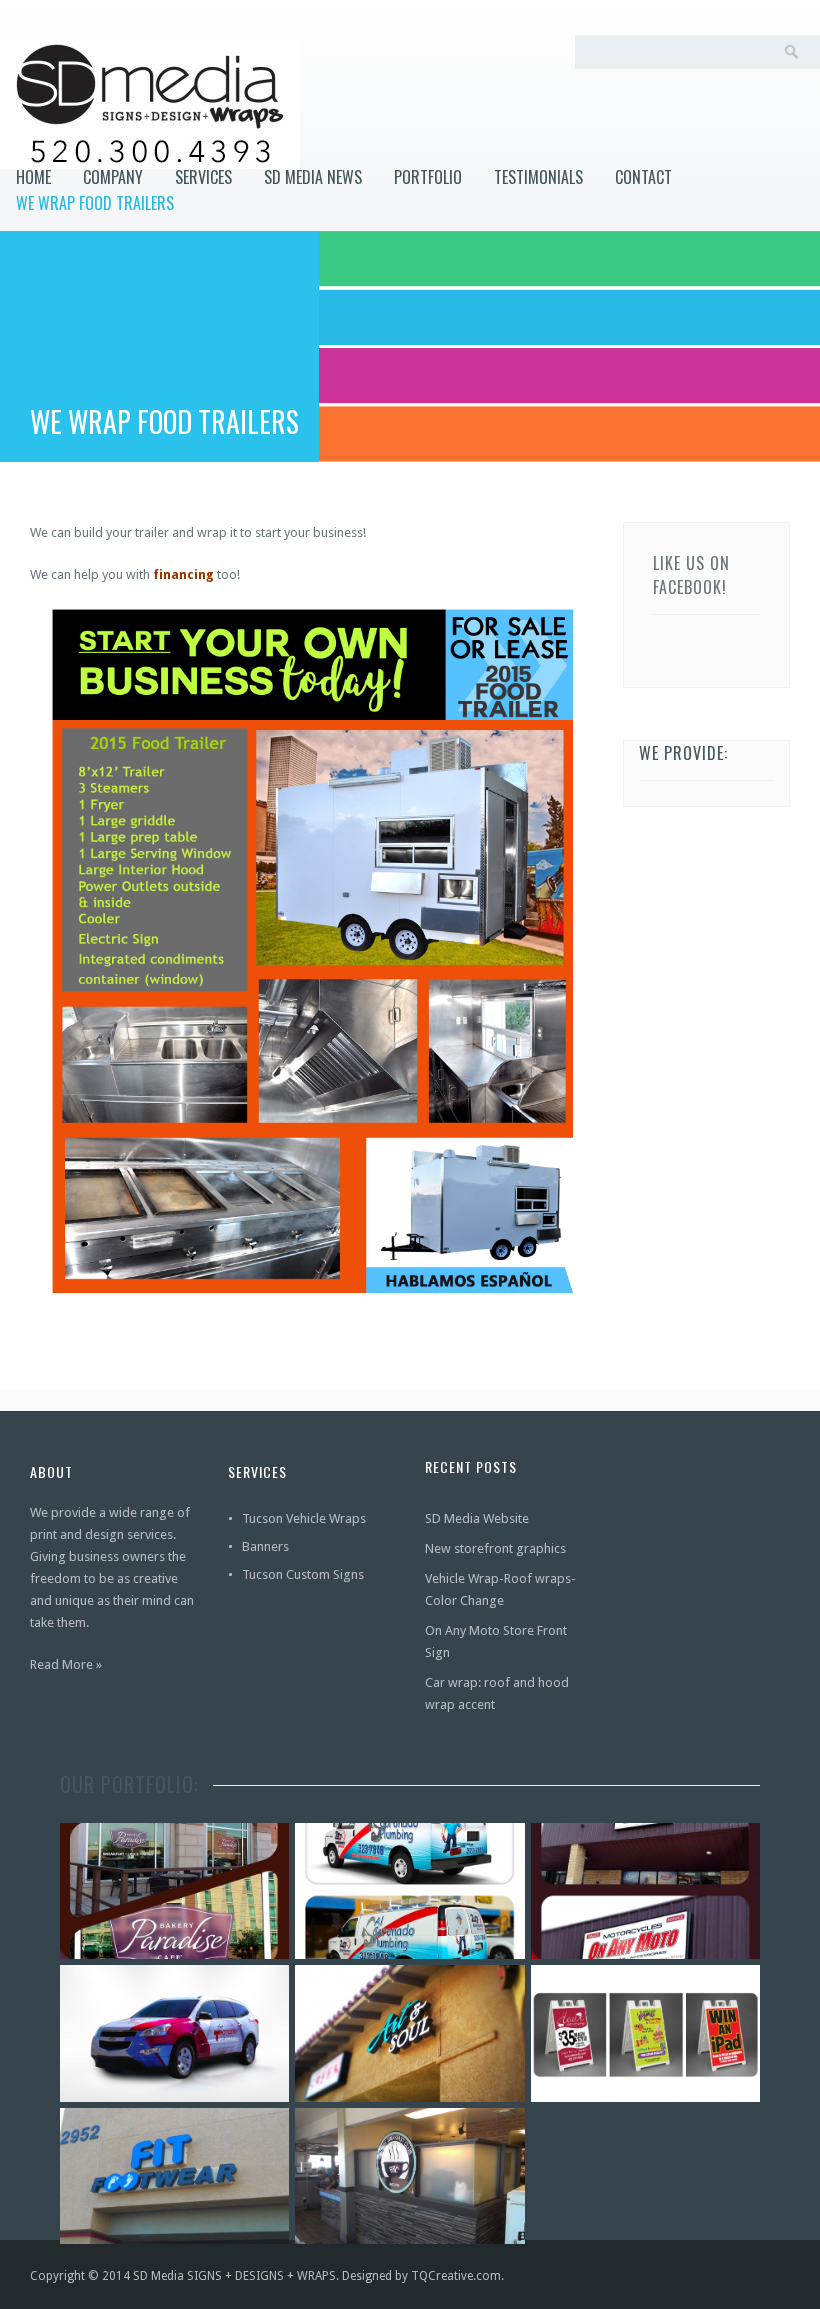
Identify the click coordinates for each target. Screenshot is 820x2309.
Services (203, 177)
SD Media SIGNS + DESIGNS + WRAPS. (236, 2276)
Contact (643, 177)
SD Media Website (477, 1518)
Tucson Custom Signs (303, 1574)
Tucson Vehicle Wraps (304, 1518)
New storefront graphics (495, 1548)
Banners (265, 1546)
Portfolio (428, 177)
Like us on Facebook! (691, 575)
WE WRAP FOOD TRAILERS (95, 203)
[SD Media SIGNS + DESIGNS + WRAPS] (150, 104)
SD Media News (313, 177)
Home (33, 177)
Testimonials (538, 177)
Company (113, 177)
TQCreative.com (456, 2276)
